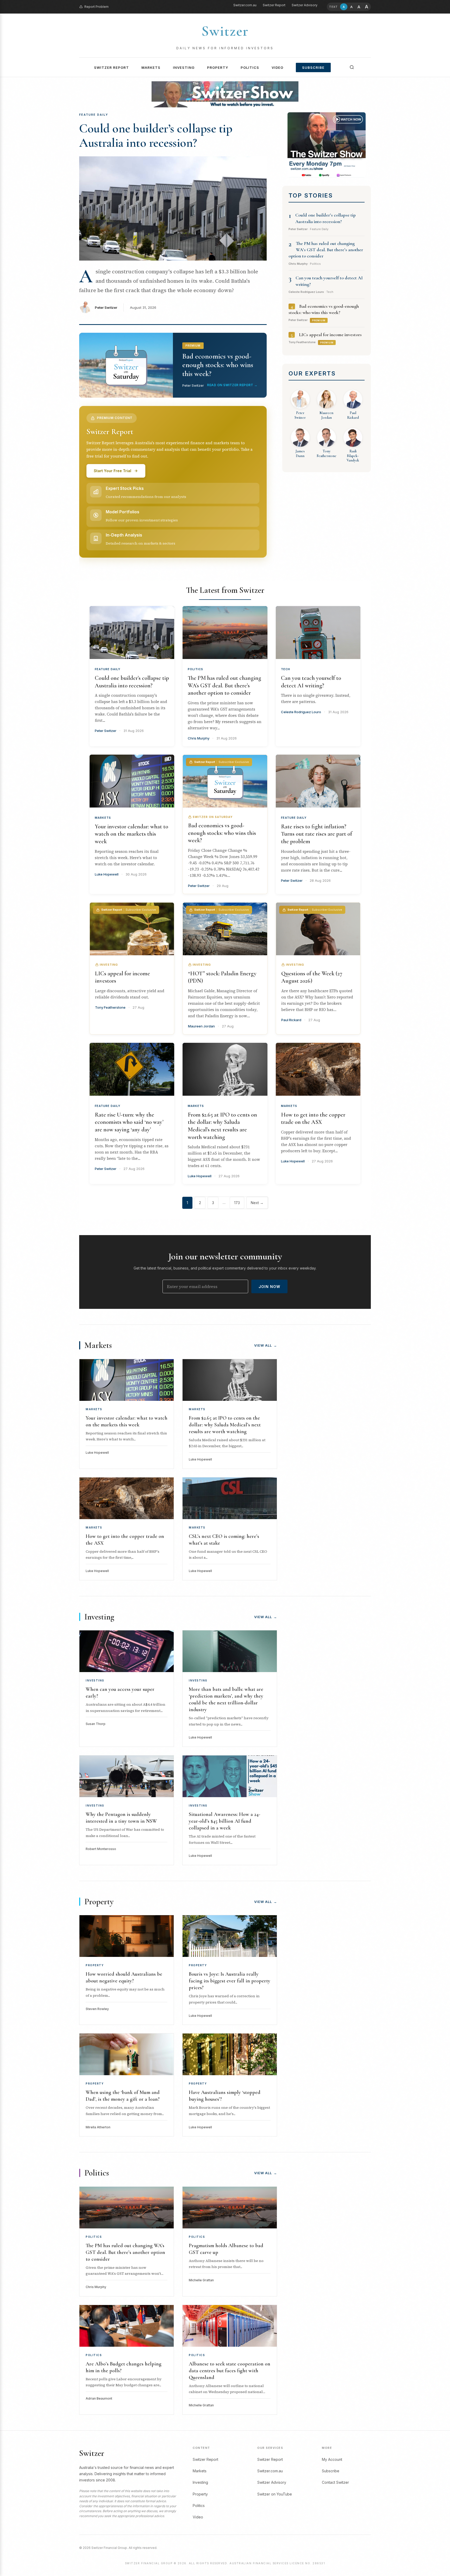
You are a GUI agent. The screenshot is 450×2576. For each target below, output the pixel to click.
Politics (250, 67)
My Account (332, 2459)
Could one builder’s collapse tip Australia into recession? (156, 136)
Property (218, 67)
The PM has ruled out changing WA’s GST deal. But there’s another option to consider (326, 250)
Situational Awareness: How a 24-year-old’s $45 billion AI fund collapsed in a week (224, 1821)
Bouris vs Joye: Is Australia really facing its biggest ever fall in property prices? (230, 1981)
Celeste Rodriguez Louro (301, 712)
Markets (151, 67)
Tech (286, 669)
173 (237, 1203)
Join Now (269, 1287)
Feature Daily (108, 669)
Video (277, 67)
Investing (184, 67)
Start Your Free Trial (113, 471)
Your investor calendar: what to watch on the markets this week (132, 834)
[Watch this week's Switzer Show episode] (327, 145)
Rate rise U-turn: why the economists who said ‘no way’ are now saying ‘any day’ (129, 1122)
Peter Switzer (106, 307)
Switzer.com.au (245, 5)
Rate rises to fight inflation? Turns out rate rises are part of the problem (317, 834)
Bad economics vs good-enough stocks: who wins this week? (222, 833)
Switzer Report (274, 5)
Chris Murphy (199, 738)
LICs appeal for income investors (330, 335)
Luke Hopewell (107, 874)
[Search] (352, 67)
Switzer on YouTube (275, 2494)
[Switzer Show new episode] (225, 94)
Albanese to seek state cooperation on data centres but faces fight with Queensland (230, 2371)
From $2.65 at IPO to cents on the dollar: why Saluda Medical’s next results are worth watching (225, 1425)
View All (266, 1345)
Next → (257, 1203)
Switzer (225, 31)
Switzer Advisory (305, 5)
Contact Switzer (335, 2482)
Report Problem (96, 7)
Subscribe (313, 67)
